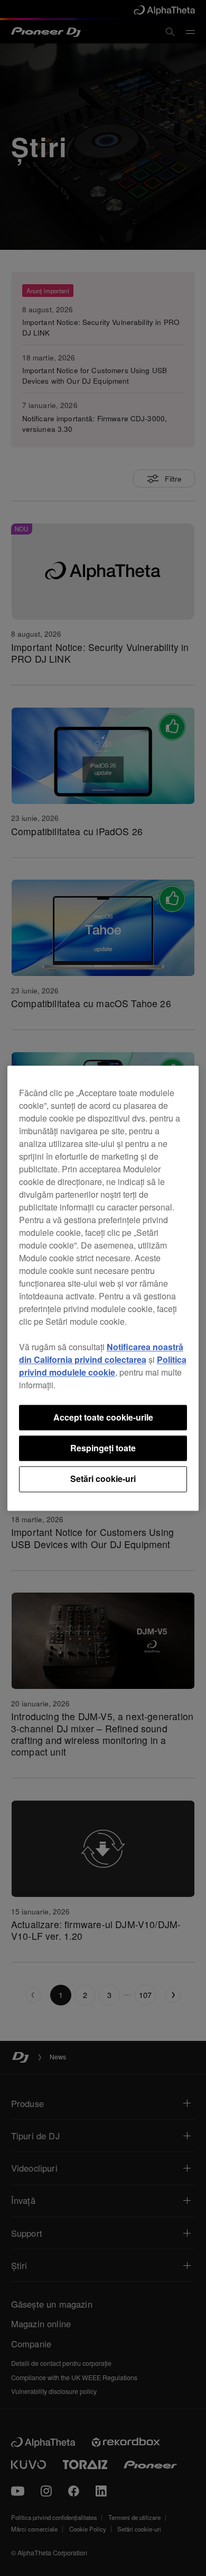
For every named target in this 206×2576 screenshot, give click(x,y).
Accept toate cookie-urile (103, 1417)
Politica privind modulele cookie (103, 1366)
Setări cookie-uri (103, 1479)
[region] (103, 1288)
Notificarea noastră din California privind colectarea (101, 1353)
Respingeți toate (103, 1448)
